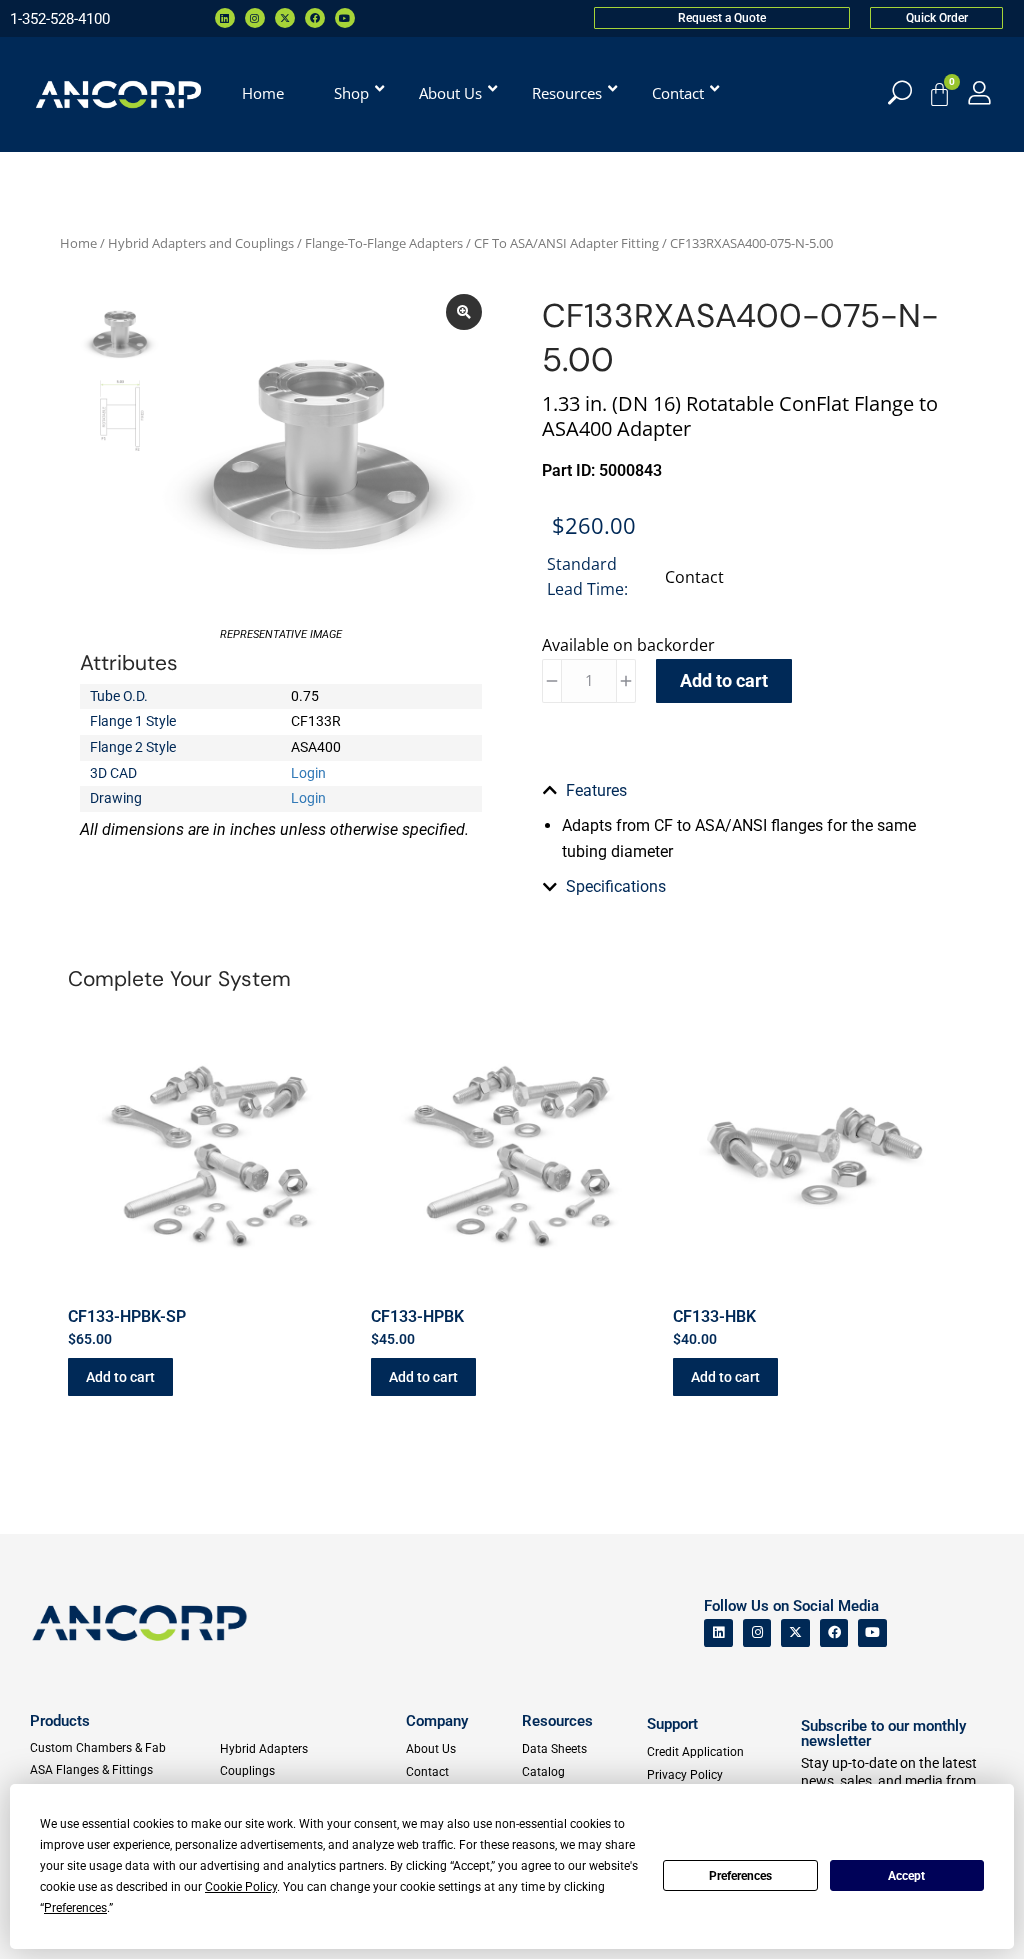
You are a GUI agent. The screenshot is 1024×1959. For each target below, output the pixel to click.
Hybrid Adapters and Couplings (201, 243)
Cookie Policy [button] (241, 1887)
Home (78, 243)
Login (308, 773)
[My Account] (979, 92)
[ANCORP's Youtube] (872, 1633)
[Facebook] (315, 18)
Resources (557, 1721)
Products (60, 1721)
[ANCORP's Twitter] (795, 1633)
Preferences (740, 1876)
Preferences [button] (75, 1908)
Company (437, 1721)
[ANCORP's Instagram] (757, 1633)
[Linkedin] (225, 18)
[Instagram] (255, 18)
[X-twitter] (285, 18)
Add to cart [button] (120, 1377)
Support (672, 1724)
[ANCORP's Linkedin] (718, 1633)
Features (596, 790)
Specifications (616, 886)
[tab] (743, 791)
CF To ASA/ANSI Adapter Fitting (566, 243)
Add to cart (724, 680)
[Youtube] (345, 18)
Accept (906, 1876)
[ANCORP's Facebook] (834, 1633)
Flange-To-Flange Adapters (384, 243)
